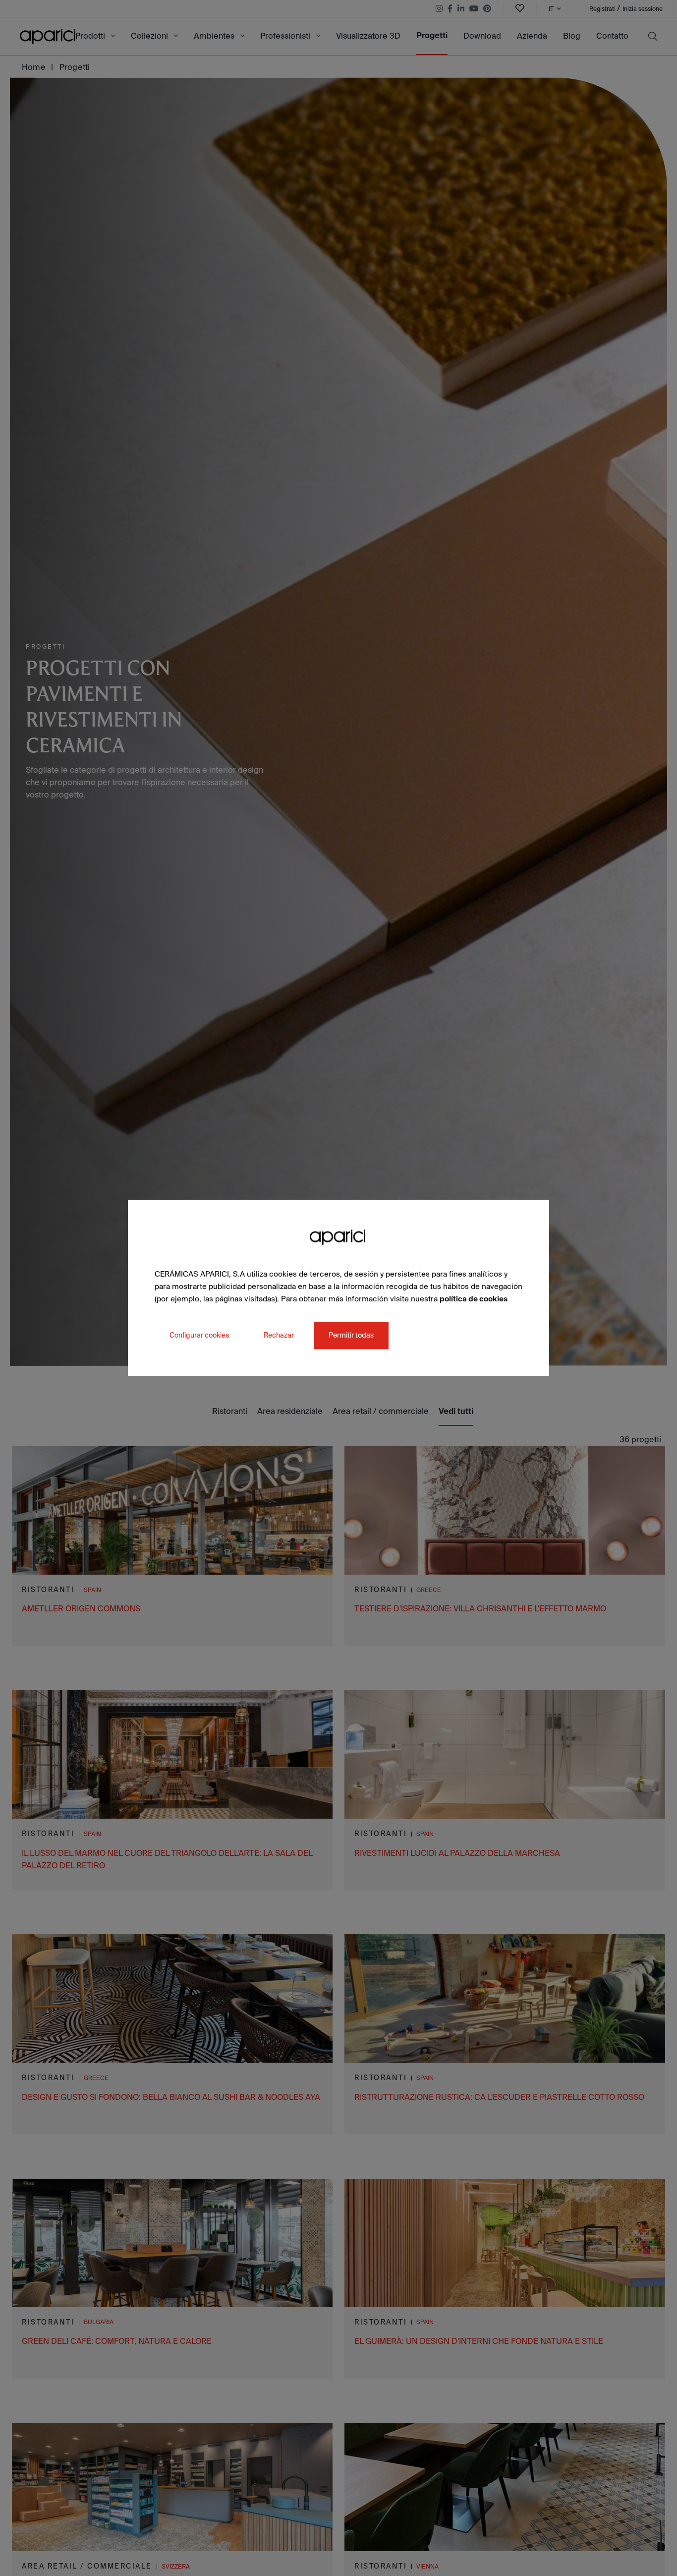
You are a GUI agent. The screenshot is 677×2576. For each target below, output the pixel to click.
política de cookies (474, 1299)
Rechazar (279, 1336)
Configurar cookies (199, 1336)
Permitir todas (351, 1336)
